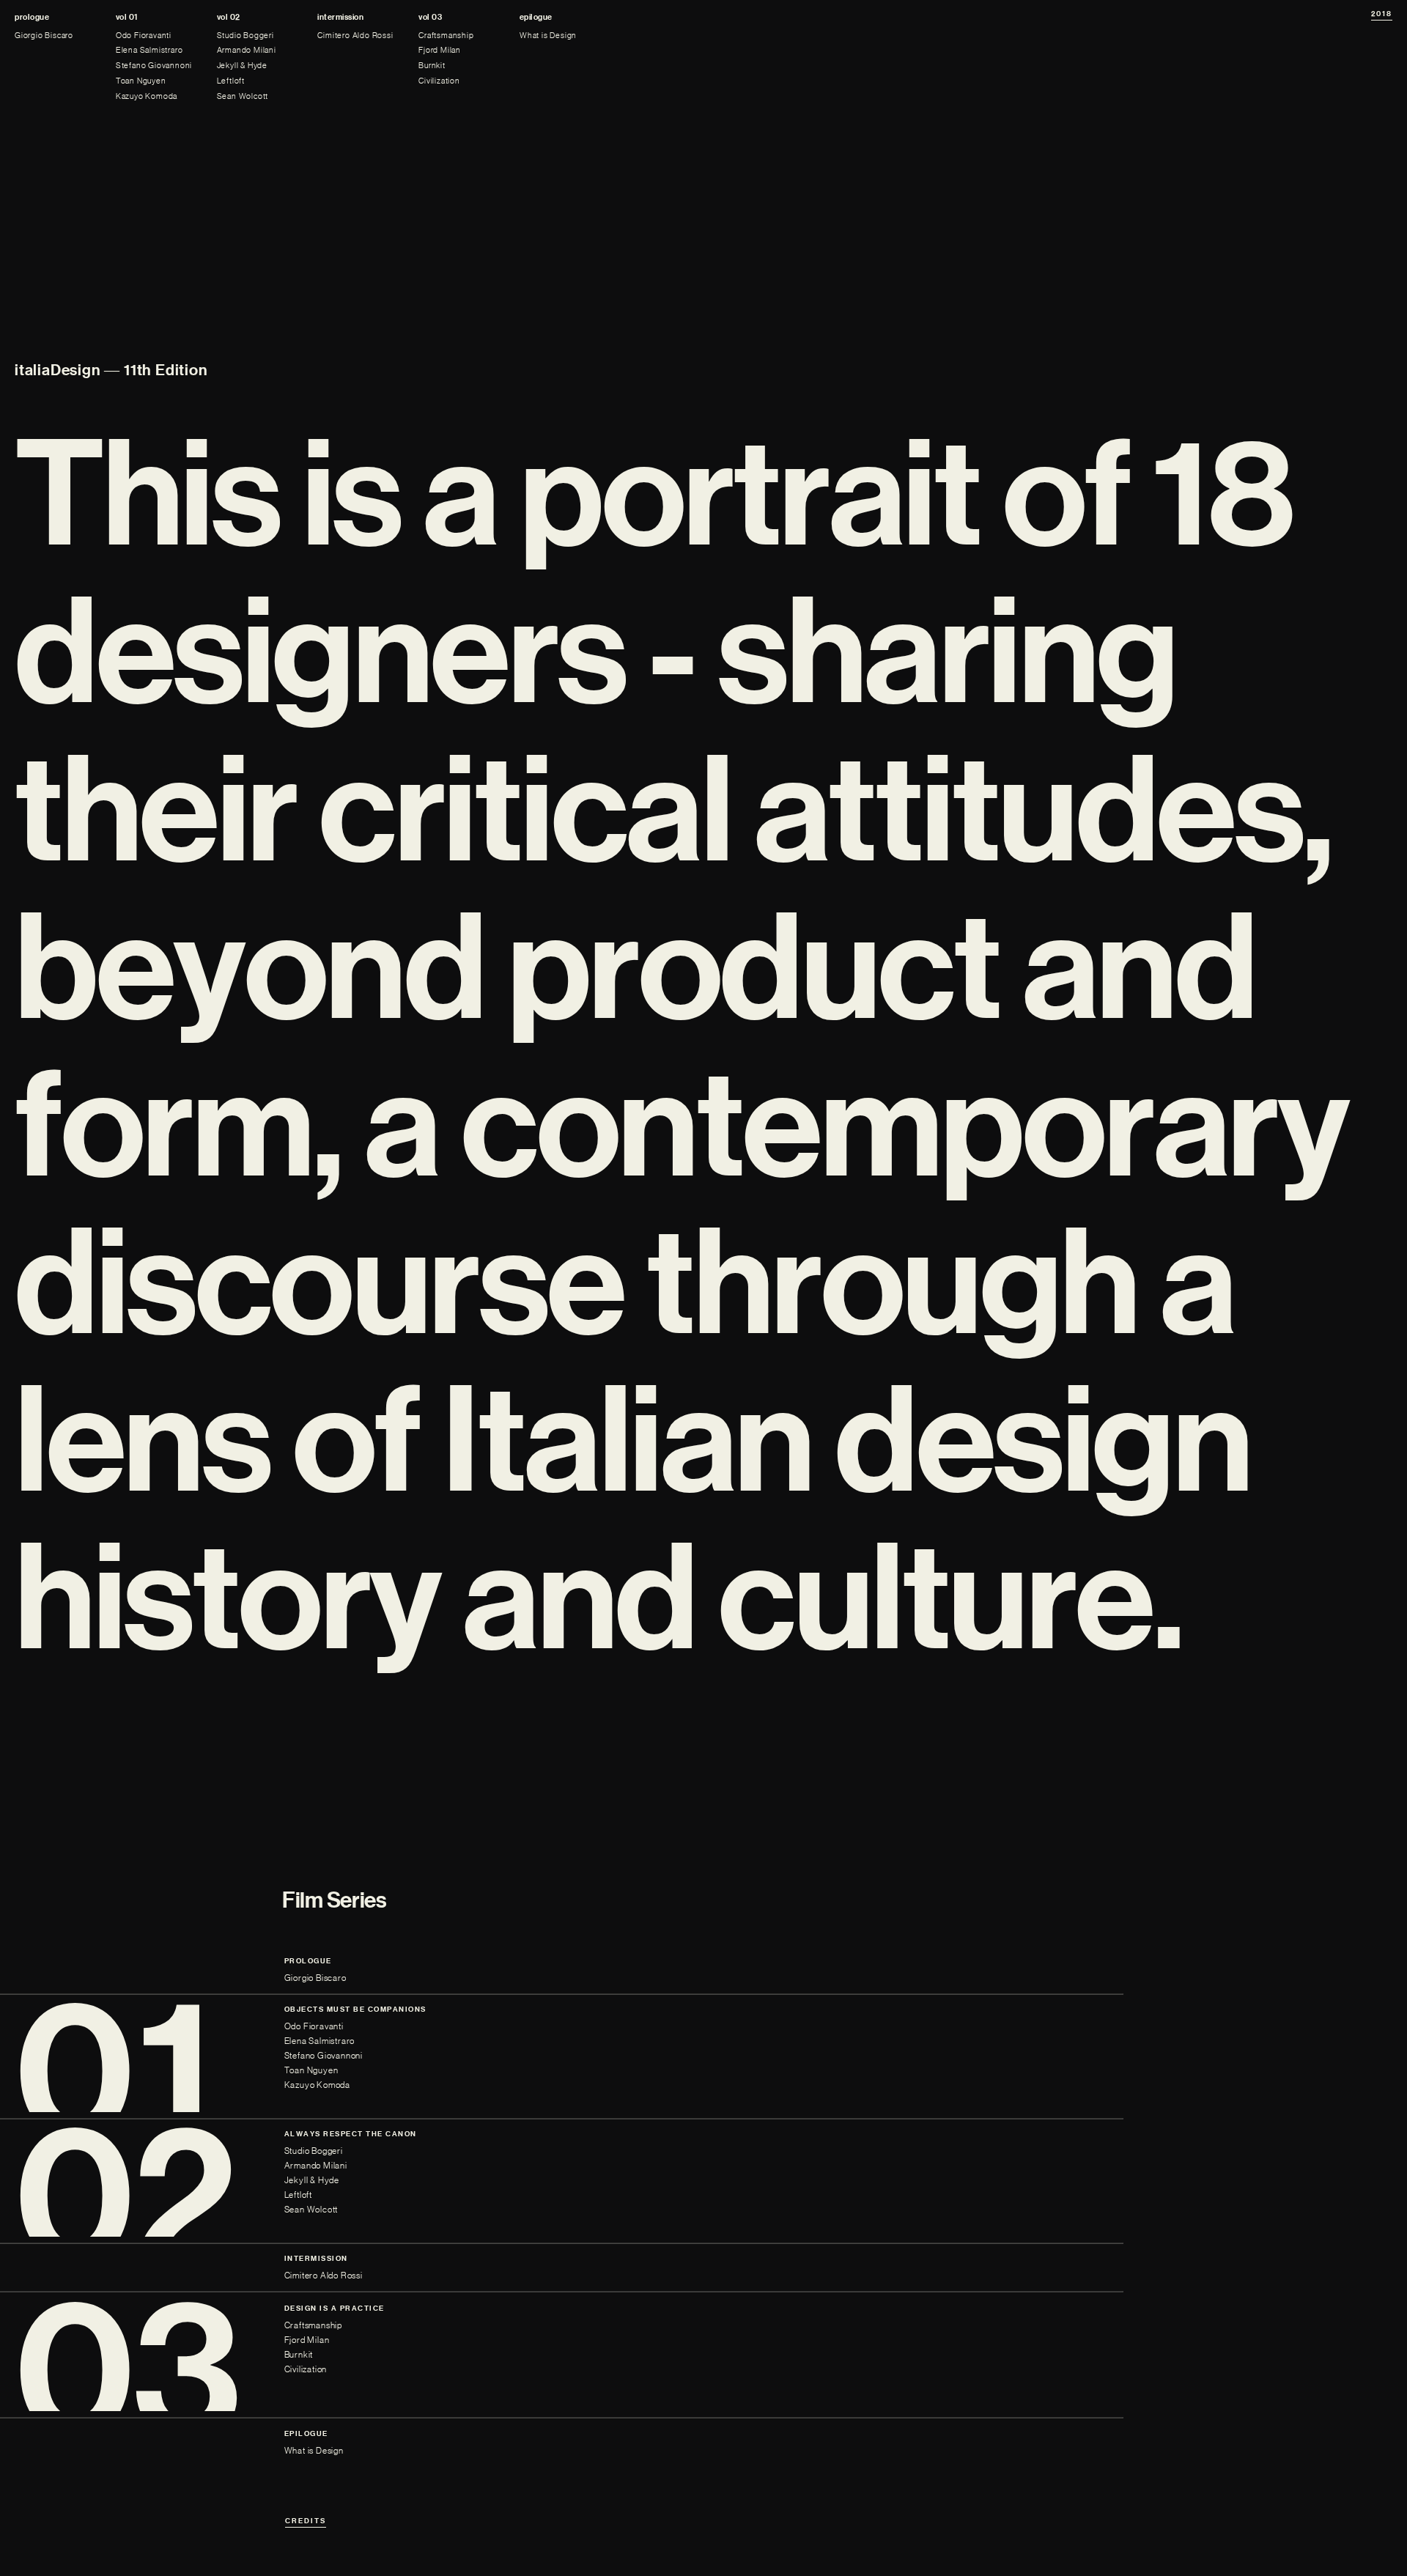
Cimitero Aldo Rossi (355, 36)
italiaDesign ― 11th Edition (111, 370)
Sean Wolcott (243, 96)
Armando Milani (247, 50)
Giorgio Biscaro (44, 36)
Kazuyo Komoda (147, 96)
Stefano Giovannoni (154, 66)
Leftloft (231, 81)
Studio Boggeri (245, 36)
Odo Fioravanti (144, 36)
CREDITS (306, 2521)
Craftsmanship (446, 36)
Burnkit (432, 66)
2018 (1382, 14)
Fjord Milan (440, 50)
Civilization (439, 81)
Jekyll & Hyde (242, 66)
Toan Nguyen (141, 81)
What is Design (548, 36)
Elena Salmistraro (149, 50)
